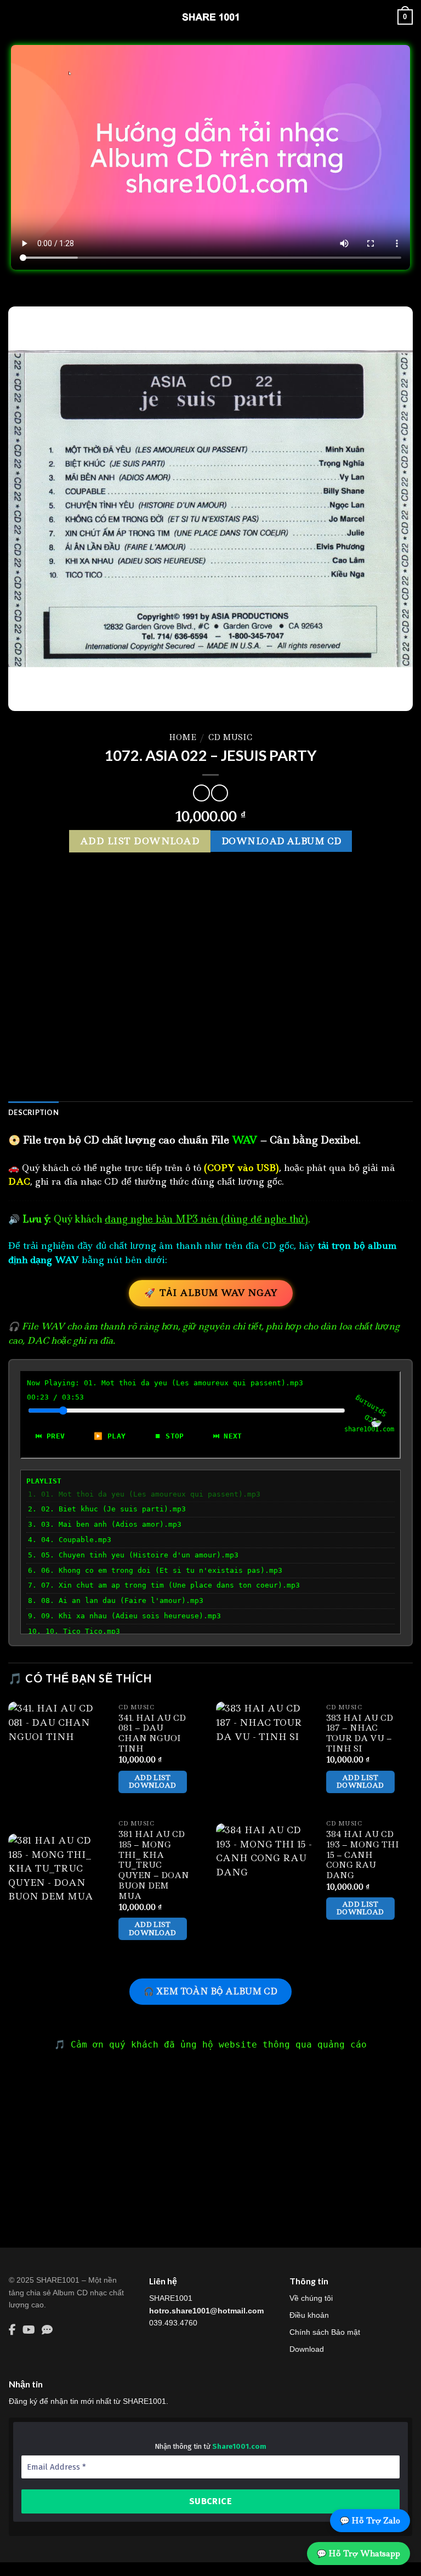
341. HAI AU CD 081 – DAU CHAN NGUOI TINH (152, 1734)
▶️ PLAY (110, 1436)
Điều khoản (309, 2315)
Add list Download (140, 841)
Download (307, 2349)
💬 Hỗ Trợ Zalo (370, 2521)
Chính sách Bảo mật (325, 2332)
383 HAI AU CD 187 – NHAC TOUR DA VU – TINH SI (360, 1734)
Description (33, 1112)
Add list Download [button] (153, 1781)
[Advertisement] (210, 1004)
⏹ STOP (169, 1436)
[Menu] (15, 17)
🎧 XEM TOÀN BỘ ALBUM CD (210, 1991)
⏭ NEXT (228, 1436)
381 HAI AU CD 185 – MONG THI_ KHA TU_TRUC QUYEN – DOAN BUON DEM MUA (154, 1865)
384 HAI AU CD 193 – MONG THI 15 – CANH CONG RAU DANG (363, 1855)
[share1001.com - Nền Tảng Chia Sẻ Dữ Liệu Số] (210, 17)
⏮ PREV (50, 1436)
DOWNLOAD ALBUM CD (281, 841)
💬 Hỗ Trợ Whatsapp (359, 2554)
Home (183, 737)
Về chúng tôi (311, 2298)
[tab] (33, 1112)
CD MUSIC (230, 737)
